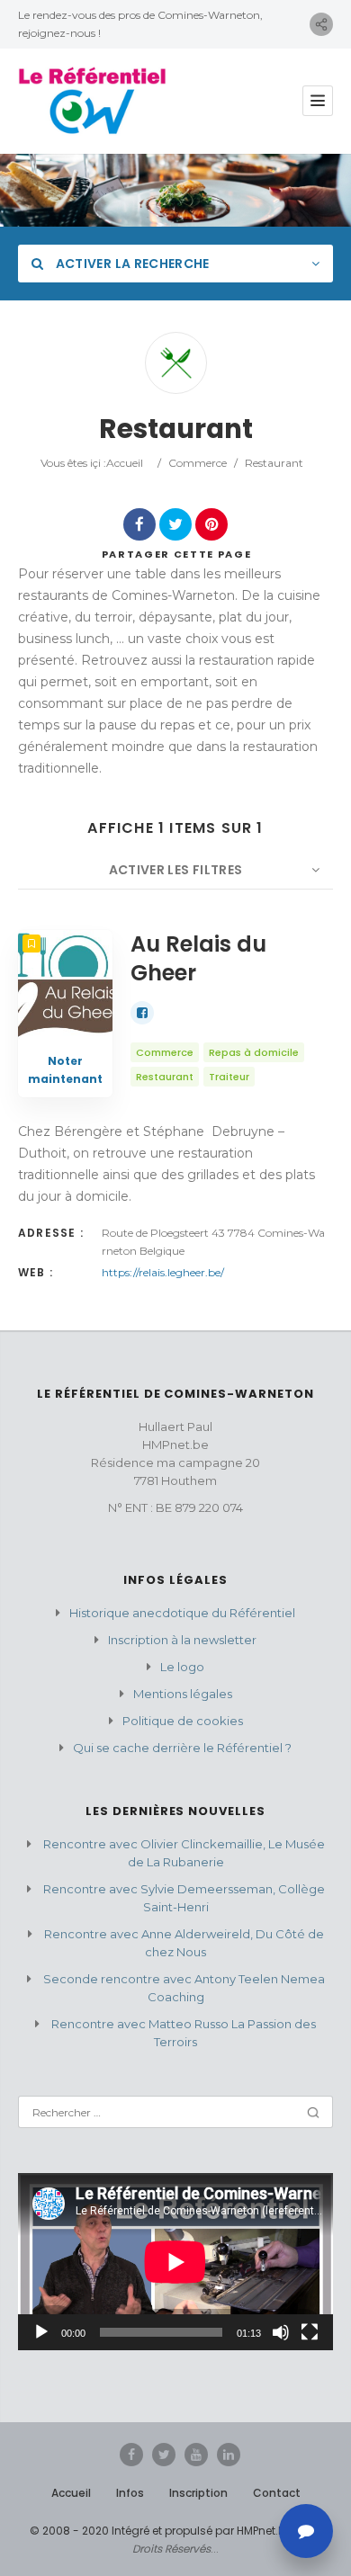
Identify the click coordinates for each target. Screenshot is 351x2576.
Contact (277, 2493)
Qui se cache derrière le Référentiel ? (182, 1748)
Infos (130, 2493)
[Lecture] (41, 2332)
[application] (175, 2262)
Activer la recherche (130, 264)
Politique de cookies (183, 1721)
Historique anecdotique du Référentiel (182, 1613)
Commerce (198, 463)
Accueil (125, 463)
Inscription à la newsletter (182, 1640)
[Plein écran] (310, 2332)
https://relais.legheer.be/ (163, 1272)
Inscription (198, 2493)
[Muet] (281, 2332)
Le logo (182, 1667)
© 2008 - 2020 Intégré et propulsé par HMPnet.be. (162, 2531)
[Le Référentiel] (92, 101)
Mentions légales (183, 1694)
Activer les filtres (176, 870)
